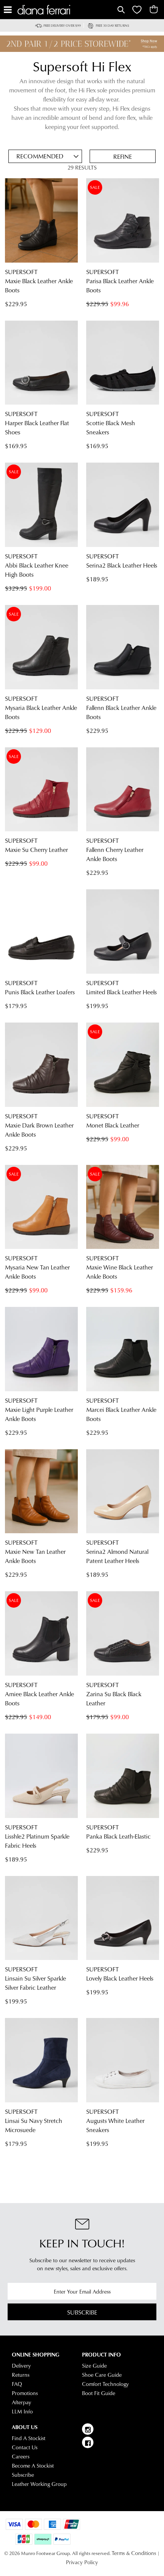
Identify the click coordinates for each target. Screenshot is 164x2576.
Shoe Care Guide (102, 2375)
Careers (21, 2457)
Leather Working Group (39, 2484)
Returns (21, 2375)
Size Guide (94, 2366)
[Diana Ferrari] (67, 10)
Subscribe (82, 2312)
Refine (123, 156)
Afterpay (22, 2402)
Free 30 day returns (113, 25)
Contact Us (25, 2447)
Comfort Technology (105, 2384)
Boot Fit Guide (99, 2393)
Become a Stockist (33, 2466)
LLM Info (22, 2411)
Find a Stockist (29, 2438)
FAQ (17, 2384)
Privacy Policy (82, 2562)
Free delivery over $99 (62, 25)
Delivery (21, 2366)
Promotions (25, 2393)
